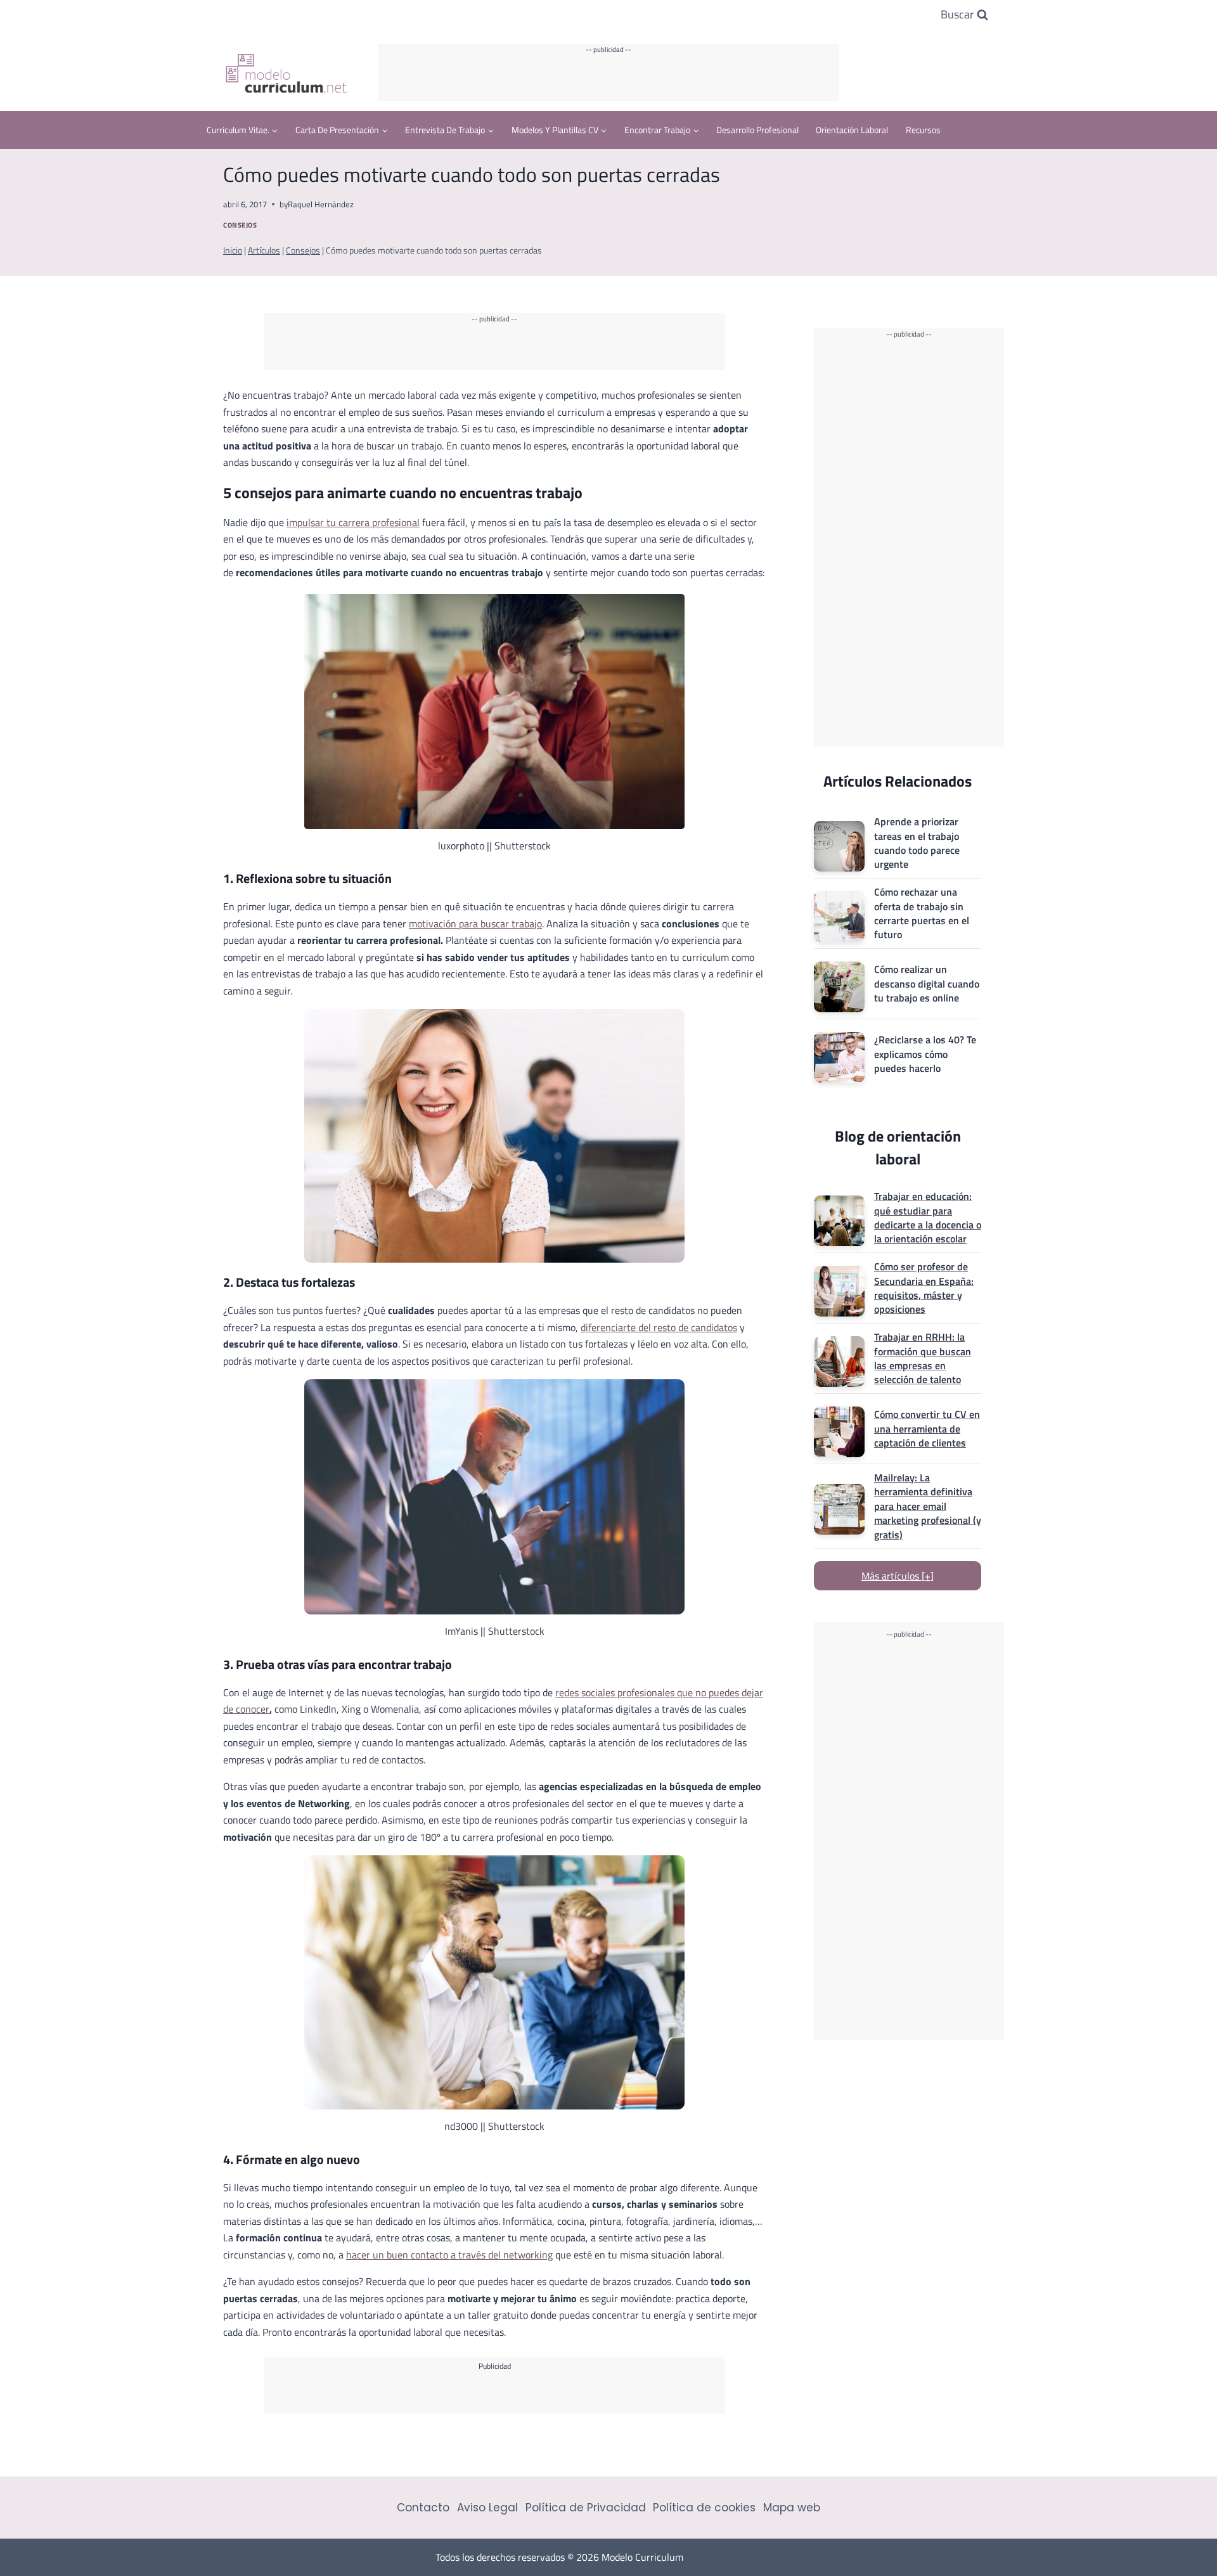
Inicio (233, 250)
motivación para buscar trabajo (475, 924)
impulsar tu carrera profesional (353, 522)
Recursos (923, 130)
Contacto (423, 2508)
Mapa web (792, 2508)
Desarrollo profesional (757, 130)
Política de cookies (704, 2508)
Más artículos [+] (898, 1576)
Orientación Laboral (852, 130)
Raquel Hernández (321, 204)
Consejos (240, 225)
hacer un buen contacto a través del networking (449, 2255)
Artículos (264, 250)
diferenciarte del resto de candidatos (659, 1327)
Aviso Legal (487, 2508)
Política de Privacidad (586, 2508)
